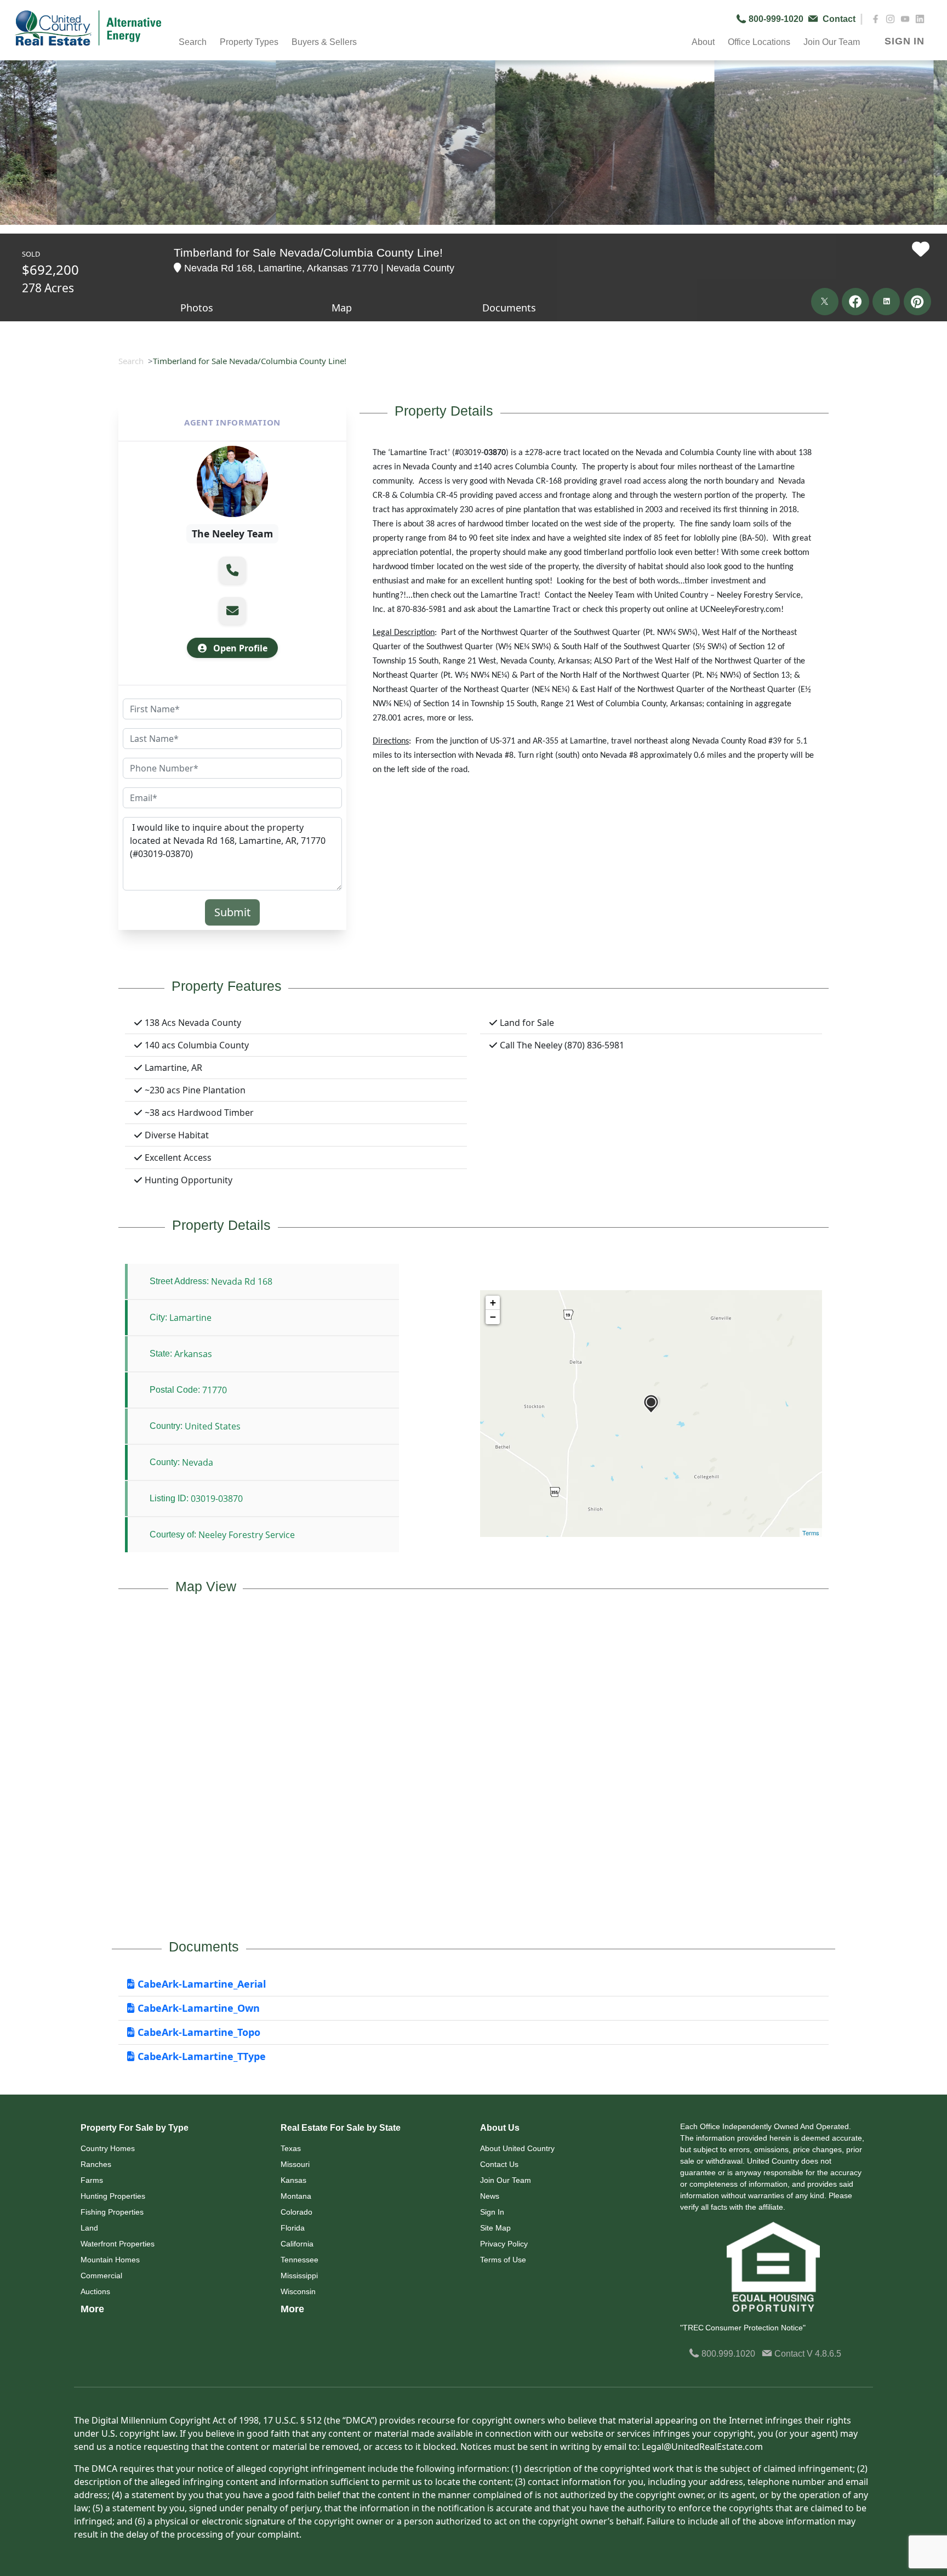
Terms (811, 1533)
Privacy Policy (504, 2244)
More (92, 2309)
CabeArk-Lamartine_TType (200, 2056)
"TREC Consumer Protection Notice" (743, 2328)
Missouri (295, 2164)
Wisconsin (298, 2291)
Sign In (492, 2212)
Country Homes (108, 2148)
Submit (232, 912)
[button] (232, 570)
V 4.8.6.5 (824, 2354)
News (490, 2196)
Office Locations (759, 42)
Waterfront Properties (118, 2244)
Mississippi (299, 2276)
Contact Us (499, 2164)
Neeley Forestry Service (247, 1535)
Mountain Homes (110, 2260)
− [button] (493, 1317)
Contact (789, 2354)
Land (89, 2228)
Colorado (296, 2212)
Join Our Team (506, 2180)
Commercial (101, 2276)
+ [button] (493, 1303)
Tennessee (299, 2260)
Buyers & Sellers (324, 42)
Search (131, 361)
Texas (291, 2148)
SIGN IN (905, 41)
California (297, 2244)
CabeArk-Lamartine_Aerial (200, 1984)
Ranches (96, 2164)
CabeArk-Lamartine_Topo (198, 2032)
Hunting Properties (113, 2196)
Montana (296, 2196)
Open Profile (239, 648)
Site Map (495, 2228)
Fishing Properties (112, 2212)
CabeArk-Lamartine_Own (197, 2008)
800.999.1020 (727, 2354)
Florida (293, 2228)
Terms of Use (503, 2260)
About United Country (517, 2148)
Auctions (95, 2291)
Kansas (293, 2180)
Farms (92, 2180)
